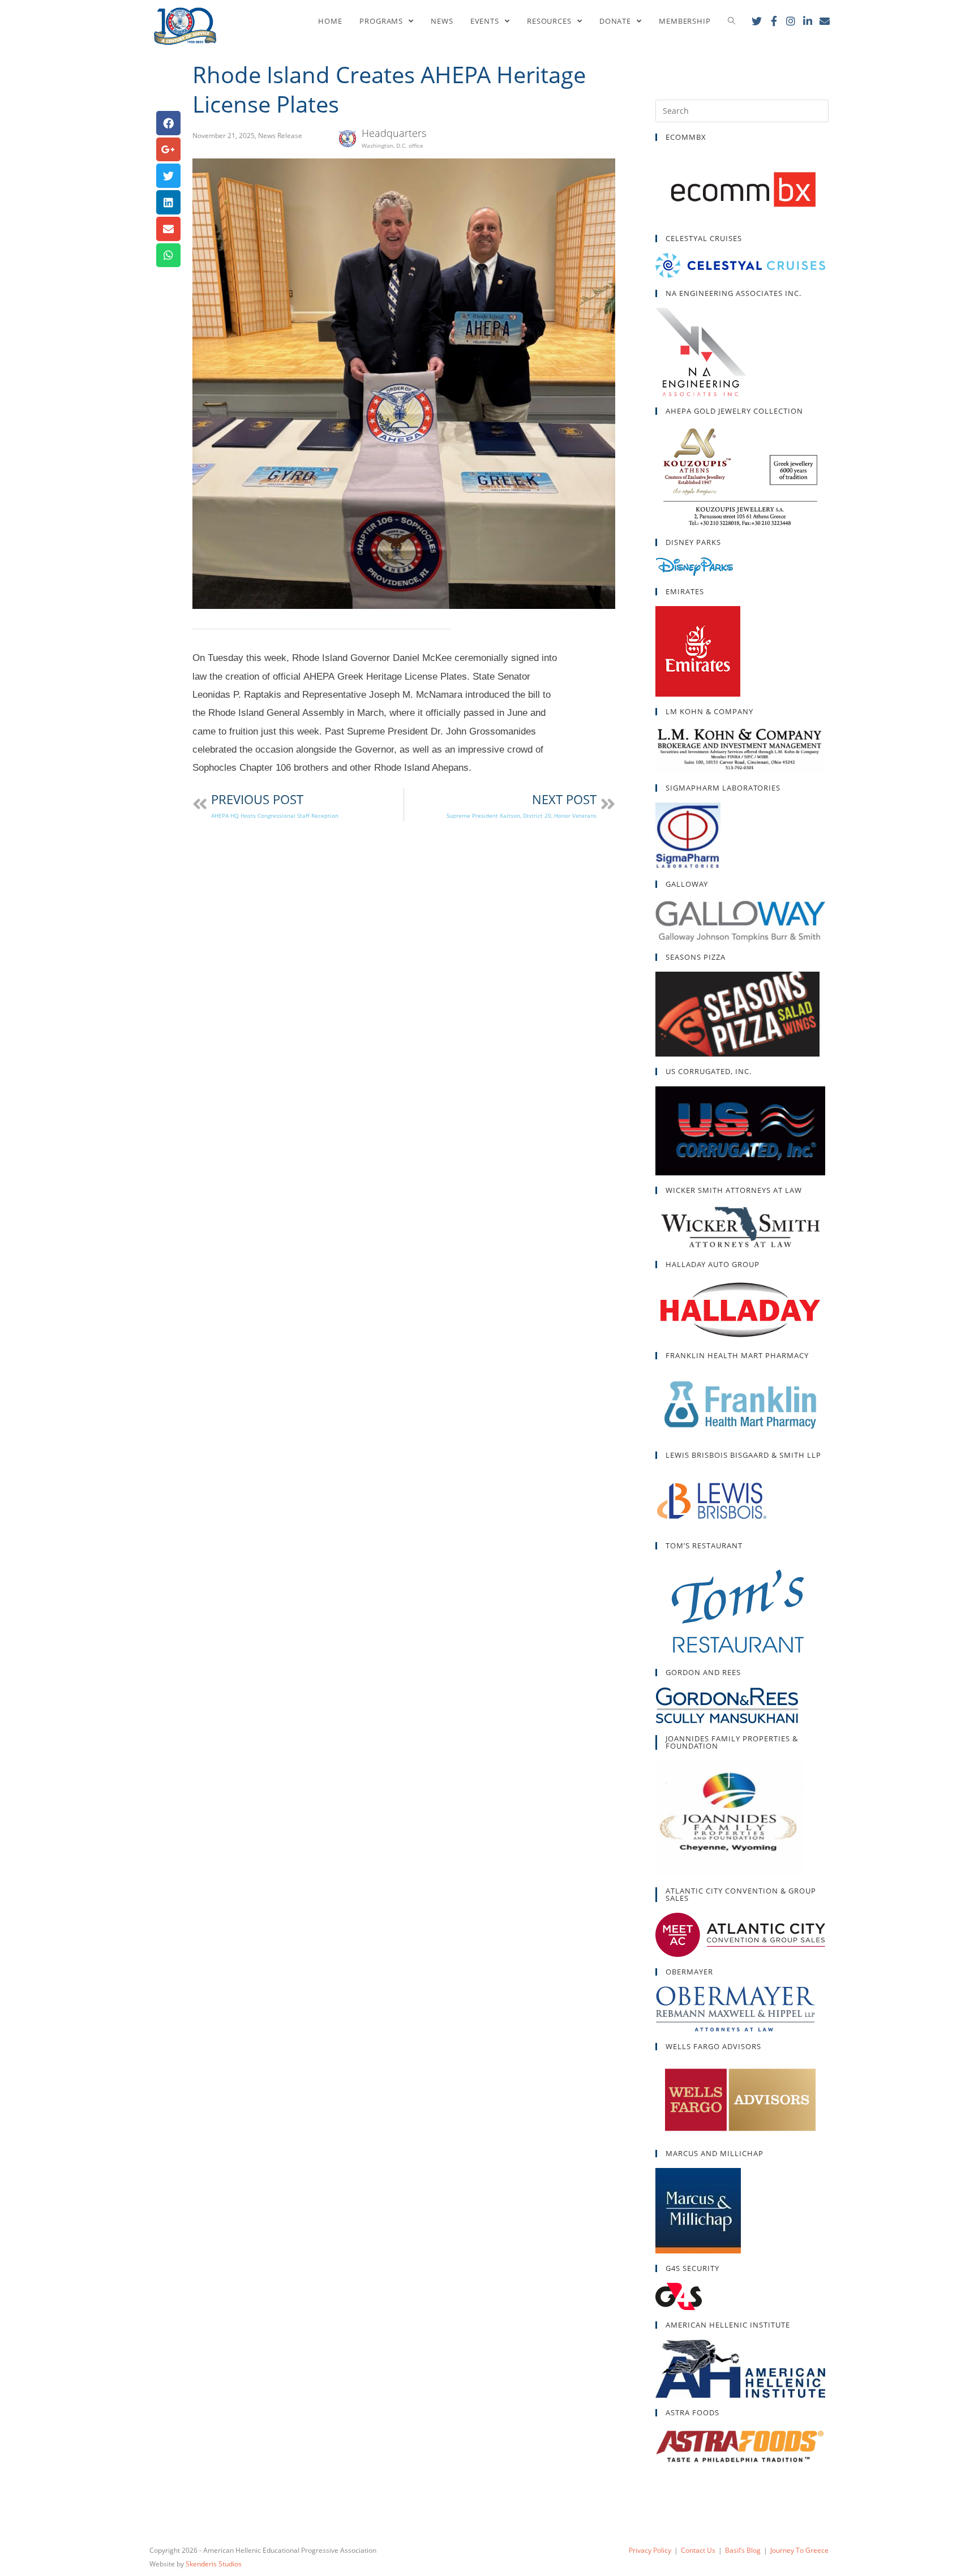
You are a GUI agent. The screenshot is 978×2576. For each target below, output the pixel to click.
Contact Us (698, 2550)
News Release (280, 136)
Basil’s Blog (743, 2550)
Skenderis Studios (214, 2564)
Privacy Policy (650, 2550)
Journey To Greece (799, 2550)
